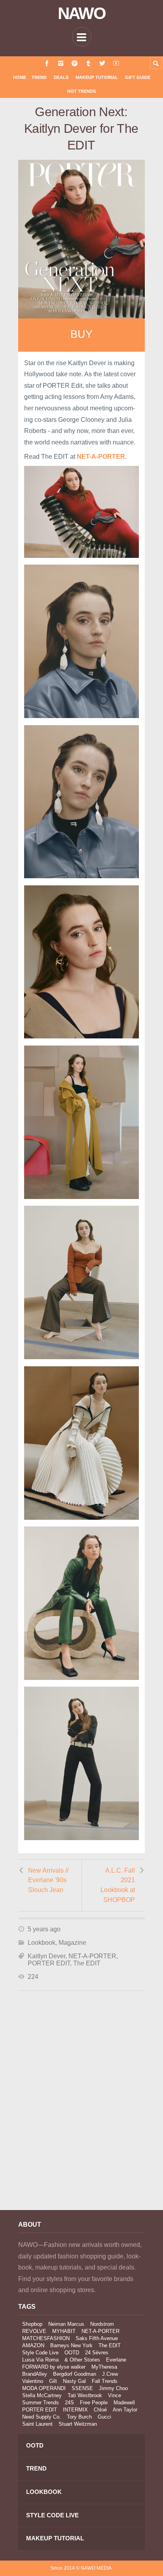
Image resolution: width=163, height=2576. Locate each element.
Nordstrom (102, 2324)
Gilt (53, 2381)
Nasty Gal (74, 2381)
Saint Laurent (37, 2424)
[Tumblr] (88, 63)
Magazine (72, 1943)
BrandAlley (35, 2374)
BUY (81, 334)
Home (20, 77)
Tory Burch (79, 2417)
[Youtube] (116, 63)
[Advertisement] (81, 2111)
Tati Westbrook (85, 2395)
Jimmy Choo (113, 2388)
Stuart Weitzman (78, 2424)
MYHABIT (64, 2331)
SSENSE (82, 2388)
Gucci (104, 2417)
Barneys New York (71, 2345)
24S (69, 2403)
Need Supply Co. (42, 2417)
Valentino (33, 2381)
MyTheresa (104, 2367)
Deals (61, 77)
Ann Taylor (125, 2410)
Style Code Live (40, 2353)
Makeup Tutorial (97, 77)
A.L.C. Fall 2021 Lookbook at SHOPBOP (118, 1885)
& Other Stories (82, 2360)
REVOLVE (34, 2331)
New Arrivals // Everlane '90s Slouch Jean (48, 1880)
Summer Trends (41, 2403)
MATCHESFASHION (46, 2338)
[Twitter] (102, 63)
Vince (115, 2395)
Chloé (100, 2410)
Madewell (124, 2403)
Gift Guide (138, 77)
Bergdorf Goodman (75, 2374)
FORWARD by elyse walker (54, 2367)
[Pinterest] (75, 63)
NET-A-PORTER (92, 1956)
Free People (94, 2403)
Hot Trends (81, 91)
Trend (39, 77)
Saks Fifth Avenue (97, 2338)
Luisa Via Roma (40, 2360)
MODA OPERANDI (44, 2388)
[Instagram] (61, 63)
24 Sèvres (97, 2353)
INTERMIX (75, 2410)
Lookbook (42, 1943)
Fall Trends (105, 2381)
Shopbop (32, 2324)
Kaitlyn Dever (46, 1956)
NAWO (82, 13)
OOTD (72, 2353)
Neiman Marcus (66, 2324)
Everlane (116, 2360)
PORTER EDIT (49, 1963)
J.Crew (110, 2374)
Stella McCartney (42, 2395)
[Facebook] (47, 63)
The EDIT (87, 1963)
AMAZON (33, 2345)
